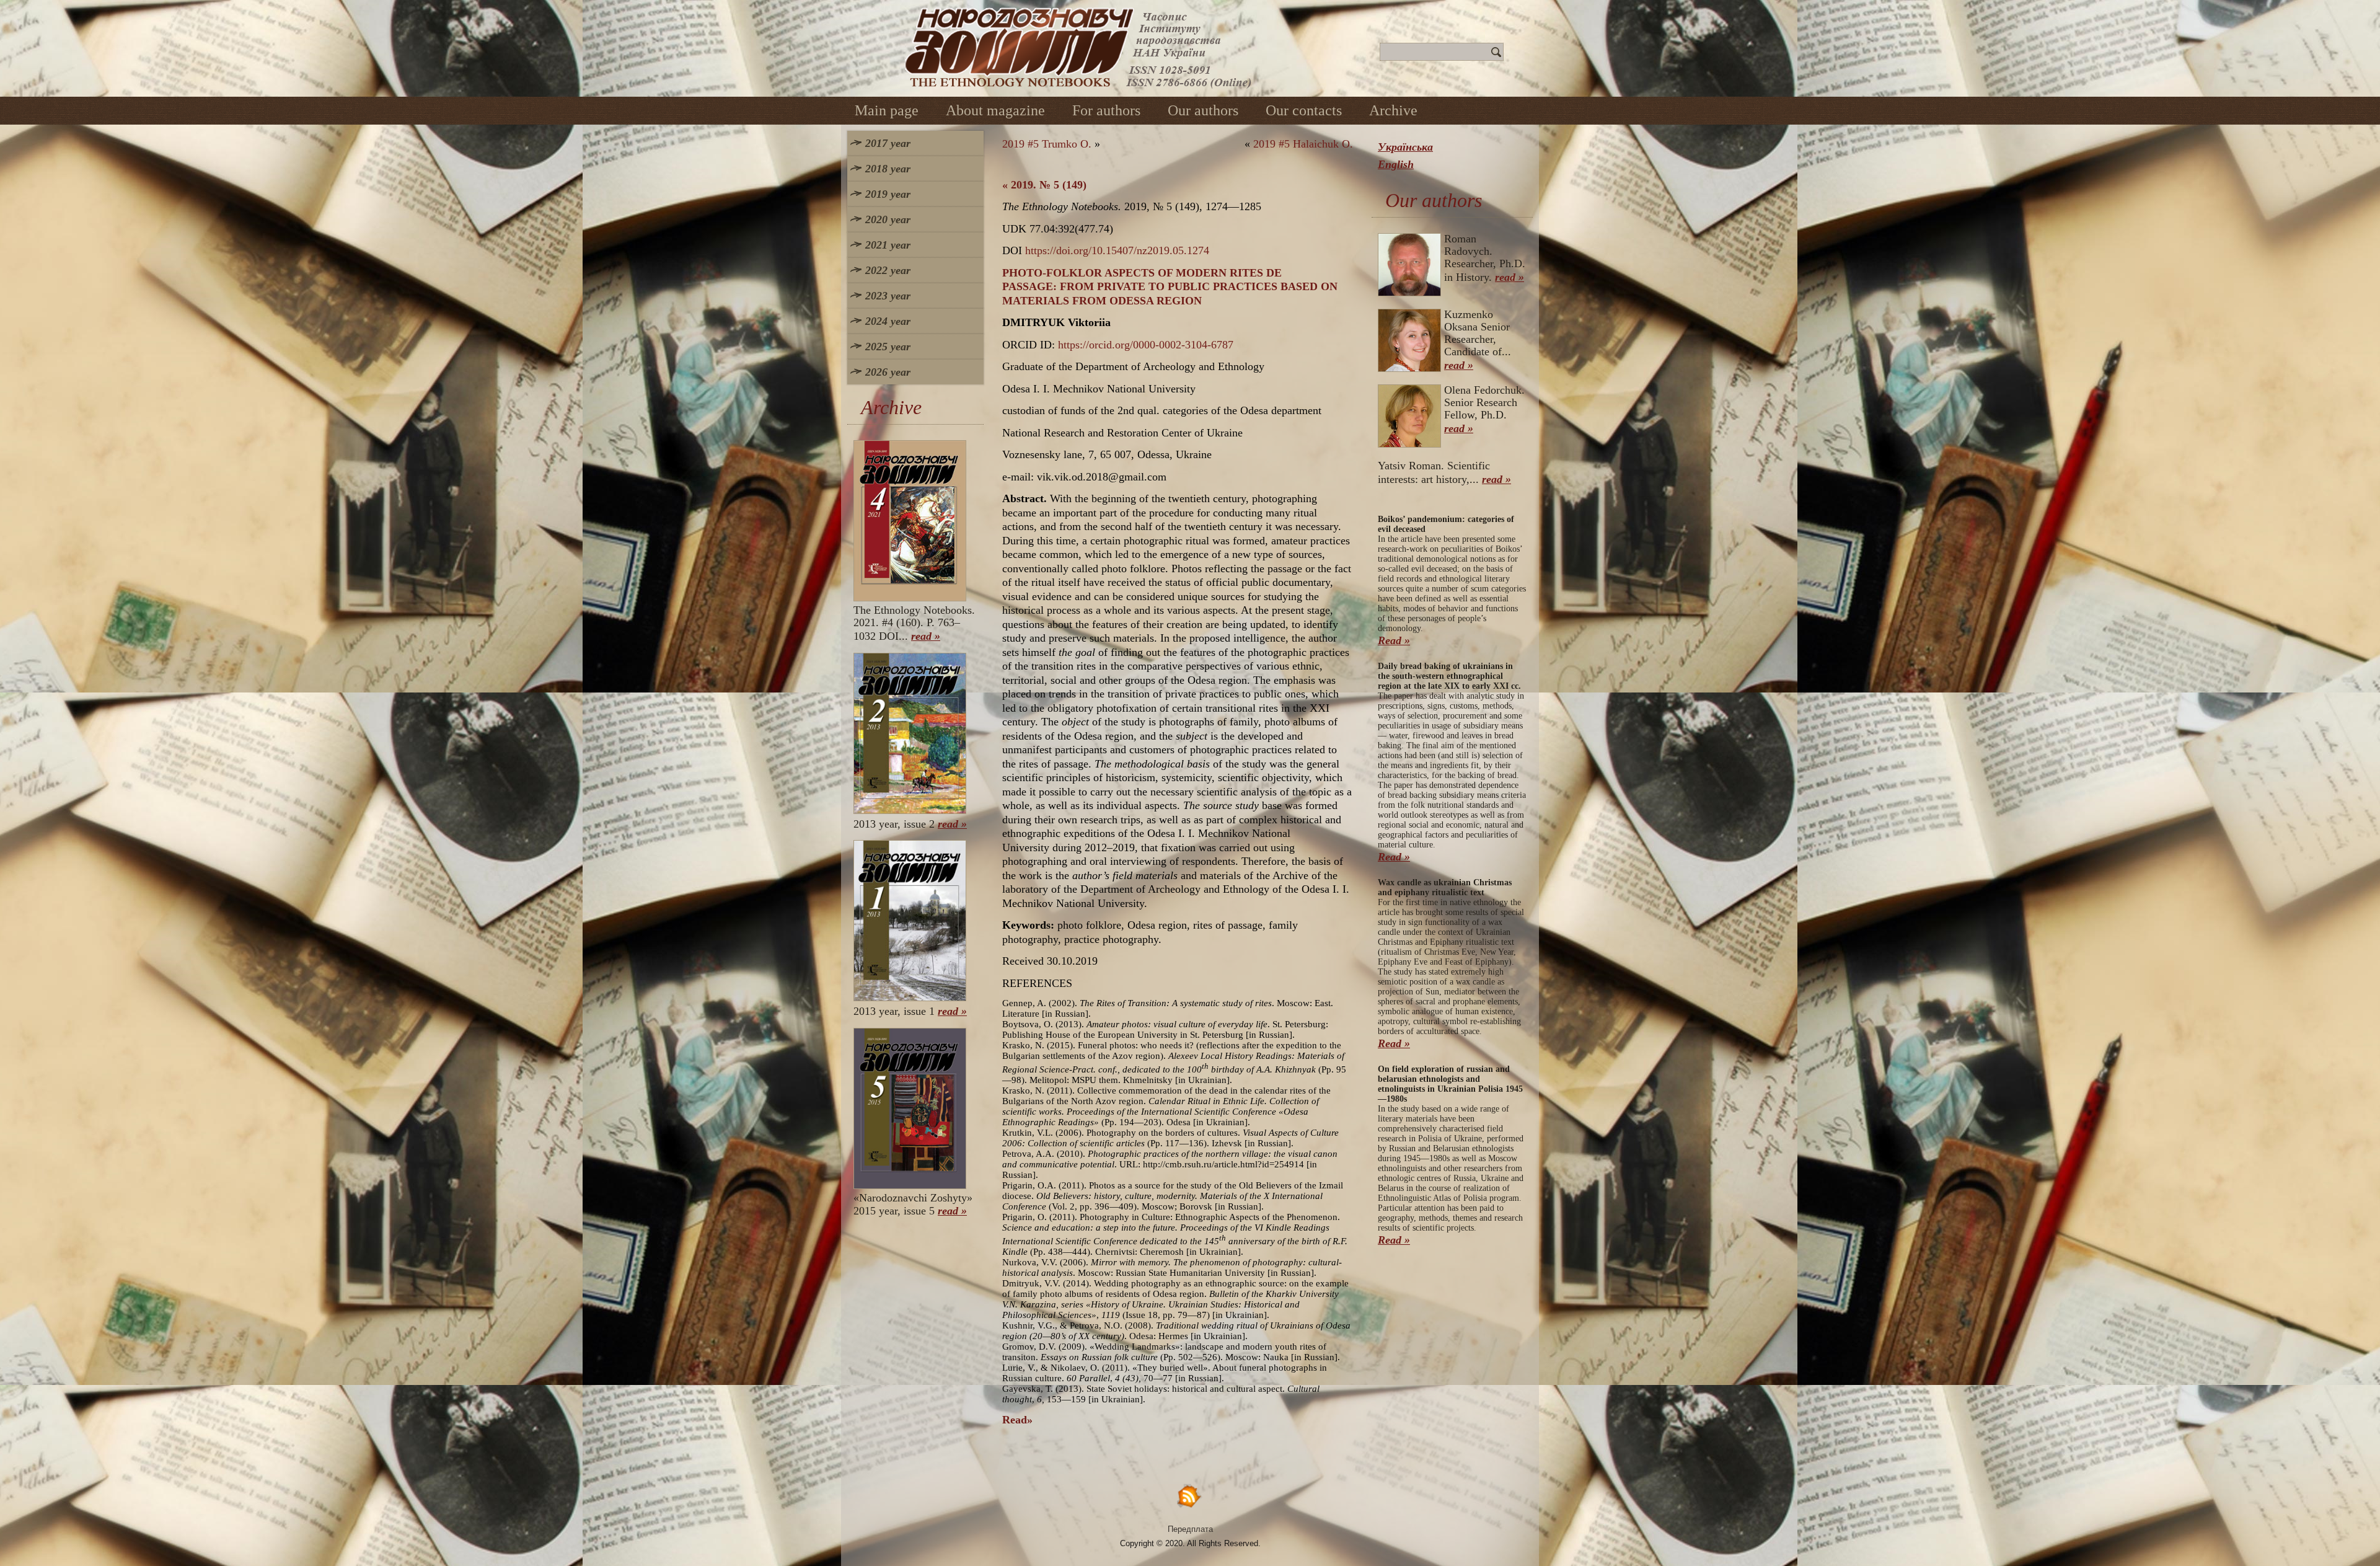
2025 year (888, 347)
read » (926, 636)
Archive (1393, 110)
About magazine (995, 110)
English (1396, 164)
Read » (1394, 640)
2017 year (888, 143)
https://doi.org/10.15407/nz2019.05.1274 (1117, 250)
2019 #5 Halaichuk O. (1303, 144)
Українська (1405, 147)
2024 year (888, 321)
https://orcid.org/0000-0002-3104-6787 (1146, 345)
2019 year (888, 194)
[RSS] (1190, 1496)
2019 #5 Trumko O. (1047, 144)
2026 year (888, 372)
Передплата (1190, 1529)
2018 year (888, 169)
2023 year (888, 296)
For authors (1106, 110)
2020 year (888, 219)
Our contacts (1304, 110)
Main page (887, 110)
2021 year (888, 245)
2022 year (888, 270)
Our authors (1203, 110)
